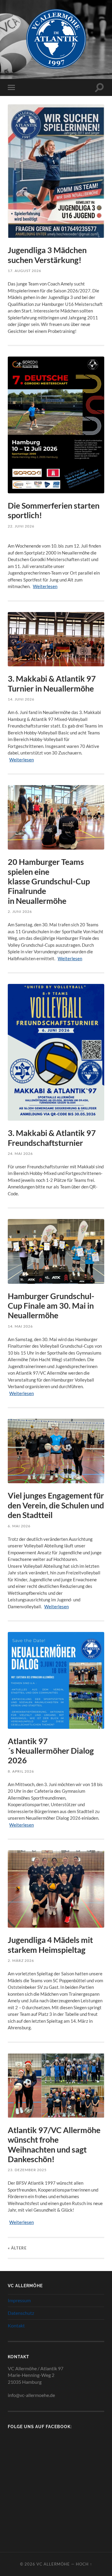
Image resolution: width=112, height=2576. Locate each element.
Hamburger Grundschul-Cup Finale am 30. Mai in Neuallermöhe (51, 1306)
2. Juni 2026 (20, 911)
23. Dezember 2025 (27, 2170)
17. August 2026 (24, 271)
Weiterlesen (45, 586)
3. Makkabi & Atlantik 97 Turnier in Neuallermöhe (52, 683)
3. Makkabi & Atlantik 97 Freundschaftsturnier (52, 1138)
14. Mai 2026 (20, 1326)
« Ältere (17, 2248)
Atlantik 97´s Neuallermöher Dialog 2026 (51, 1751)
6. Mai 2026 (19, 1526)
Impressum (19, 2300)
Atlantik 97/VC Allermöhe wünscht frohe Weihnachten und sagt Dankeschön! (54, 2144)
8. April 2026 (21, 1771)
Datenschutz (21, 2313)
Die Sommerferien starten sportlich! (54, 510)
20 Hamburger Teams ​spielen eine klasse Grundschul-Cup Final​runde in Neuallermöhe (49, 881)
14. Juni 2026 (21, 699)
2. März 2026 (21, 1960)
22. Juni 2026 (21, 526)
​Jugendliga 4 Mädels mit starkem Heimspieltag (50, 1945)
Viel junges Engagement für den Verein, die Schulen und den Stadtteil (56, 1505)
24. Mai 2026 (20, 1154)
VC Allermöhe (53, 2564)
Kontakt (16, 2325)
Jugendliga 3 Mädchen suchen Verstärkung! (47, 255)
